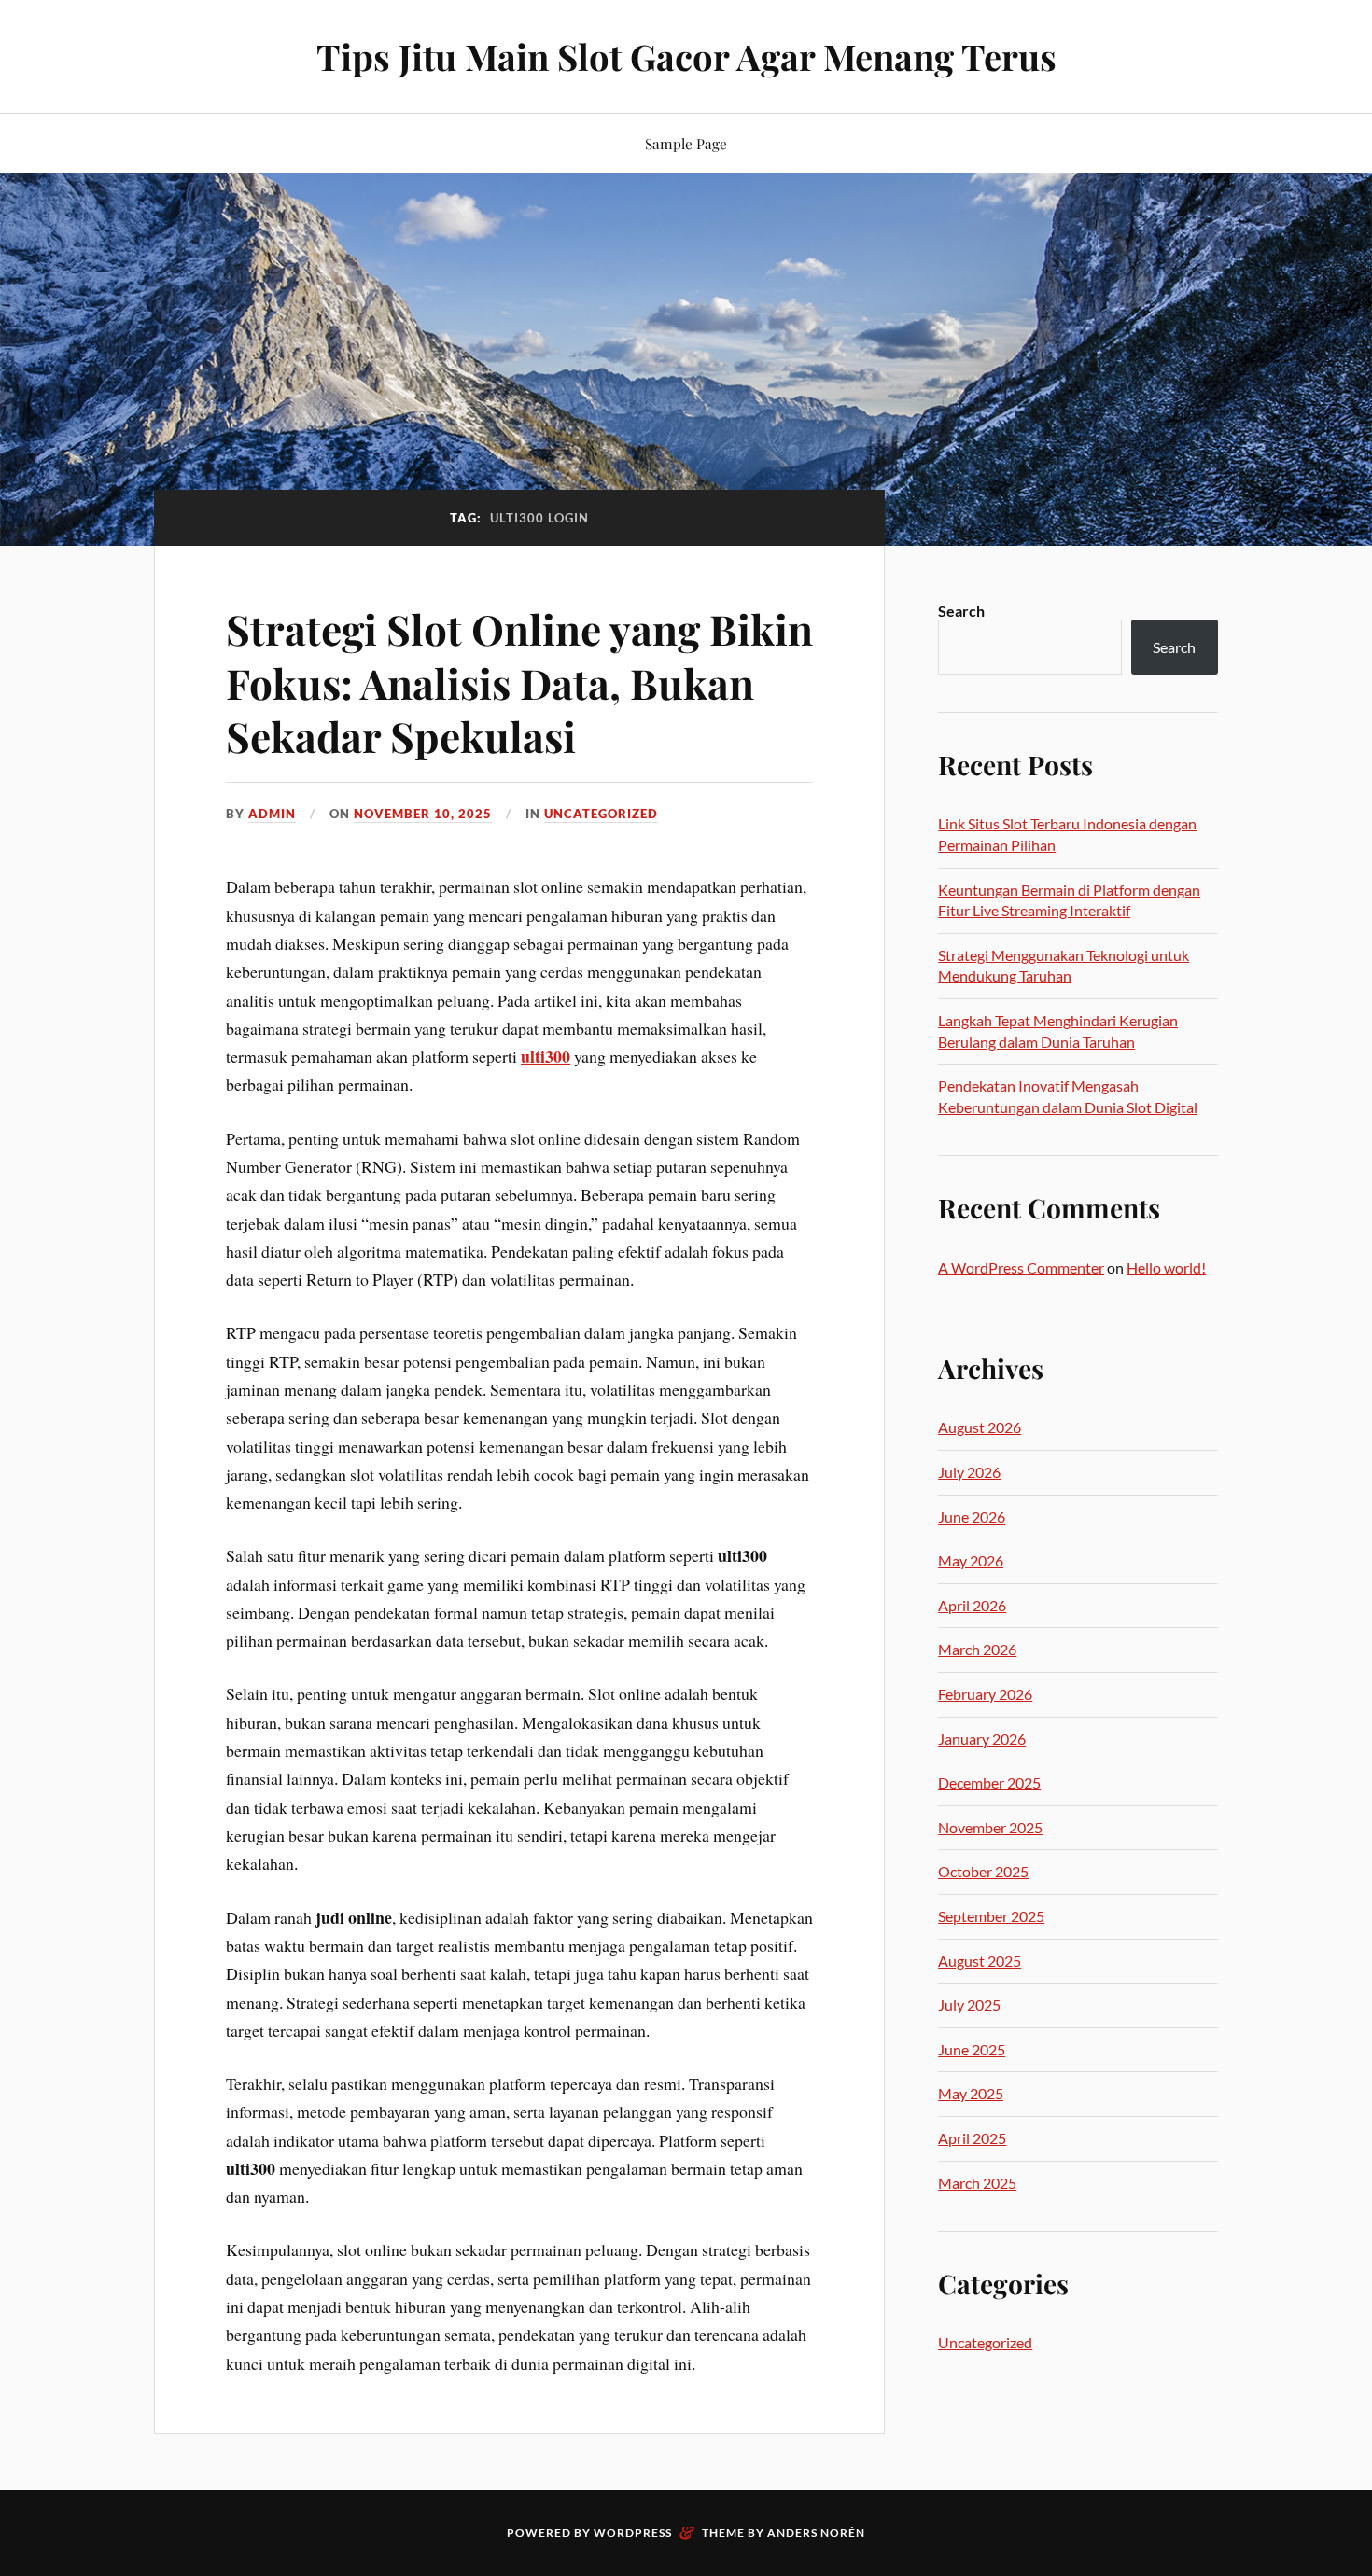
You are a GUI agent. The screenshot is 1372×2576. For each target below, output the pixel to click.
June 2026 (972, 1517)
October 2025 (983, 1871)
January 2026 (982, 1739)
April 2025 (972, 2138)
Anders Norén (816, 2533)
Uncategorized (601, 814)
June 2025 (972, 2049)
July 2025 (969, 2005)
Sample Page (686, 143)
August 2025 (980, 1961)
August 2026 (980, 1427)
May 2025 (971, 2093)
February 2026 (985, 1694)
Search (961, 611)
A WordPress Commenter (1021, 1267)
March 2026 (977, 1649)
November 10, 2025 (423, 814)
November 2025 (990, 1827)
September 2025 (991, 1916)
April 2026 (972, 1605)
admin (272, 814)
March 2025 (977, 2183)
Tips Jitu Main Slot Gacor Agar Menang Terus (686, 56)
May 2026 (971, 1560)
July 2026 (969, 1472)
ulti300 (546, 1056)
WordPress (633, 2533)
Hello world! (1166, 1267)
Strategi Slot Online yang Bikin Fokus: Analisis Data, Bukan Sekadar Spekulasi (519, 682)
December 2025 (989, 1782)
